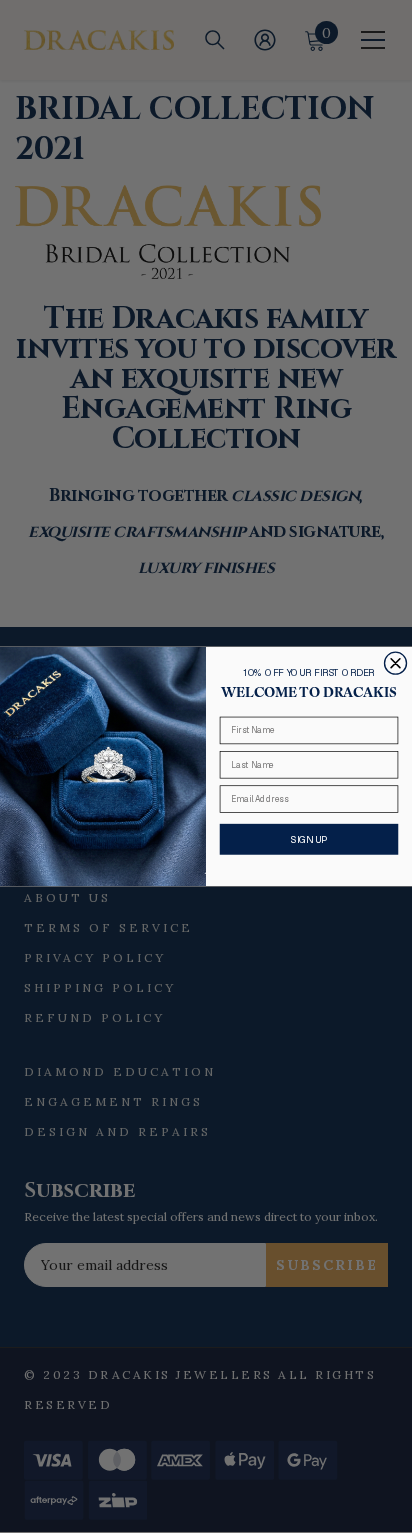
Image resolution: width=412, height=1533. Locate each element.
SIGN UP (308, 839)
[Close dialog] (396, 663)
